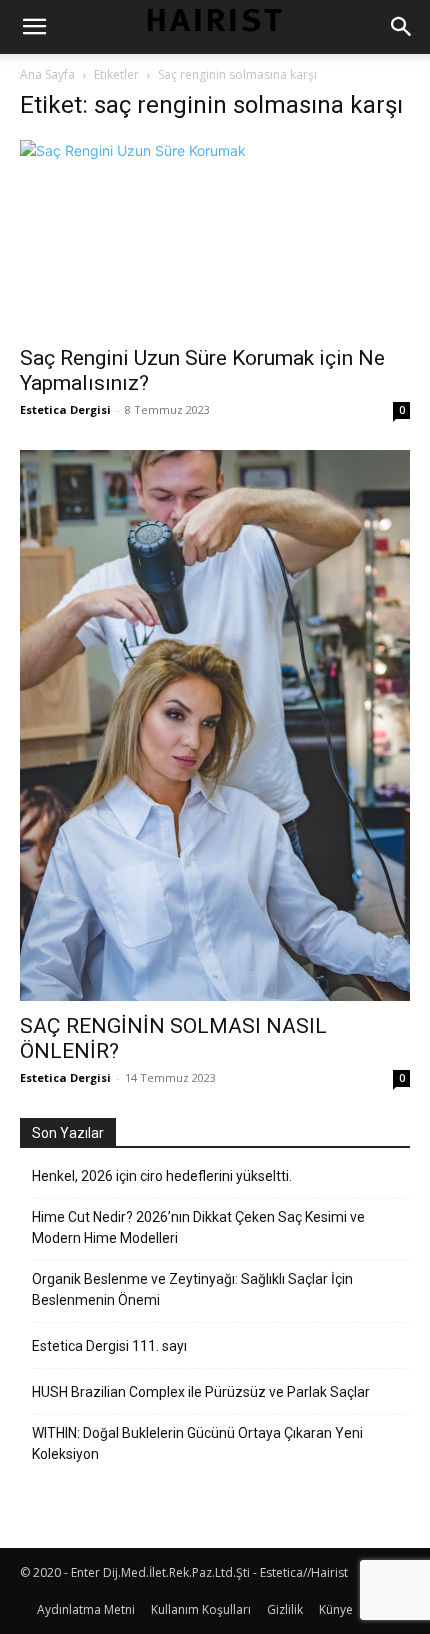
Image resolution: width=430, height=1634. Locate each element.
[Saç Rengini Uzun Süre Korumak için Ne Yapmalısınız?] (215, 236)
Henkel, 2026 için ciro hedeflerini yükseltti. (162, 1176)
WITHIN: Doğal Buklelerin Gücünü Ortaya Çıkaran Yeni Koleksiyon (197, 1443)
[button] (34, 27)
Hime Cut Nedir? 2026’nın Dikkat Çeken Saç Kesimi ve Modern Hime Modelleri (198, 1227)
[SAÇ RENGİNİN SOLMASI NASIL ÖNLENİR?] (215, 726)
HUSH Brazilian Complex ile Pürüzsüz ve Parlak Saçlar (201, 1392)
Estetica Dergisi (65, 409)
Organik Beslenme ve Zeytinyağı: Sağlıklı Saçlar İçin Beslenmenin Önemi (192, 1289)
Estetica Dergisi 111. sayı (109, 1346)
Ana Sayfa (47, 74)
